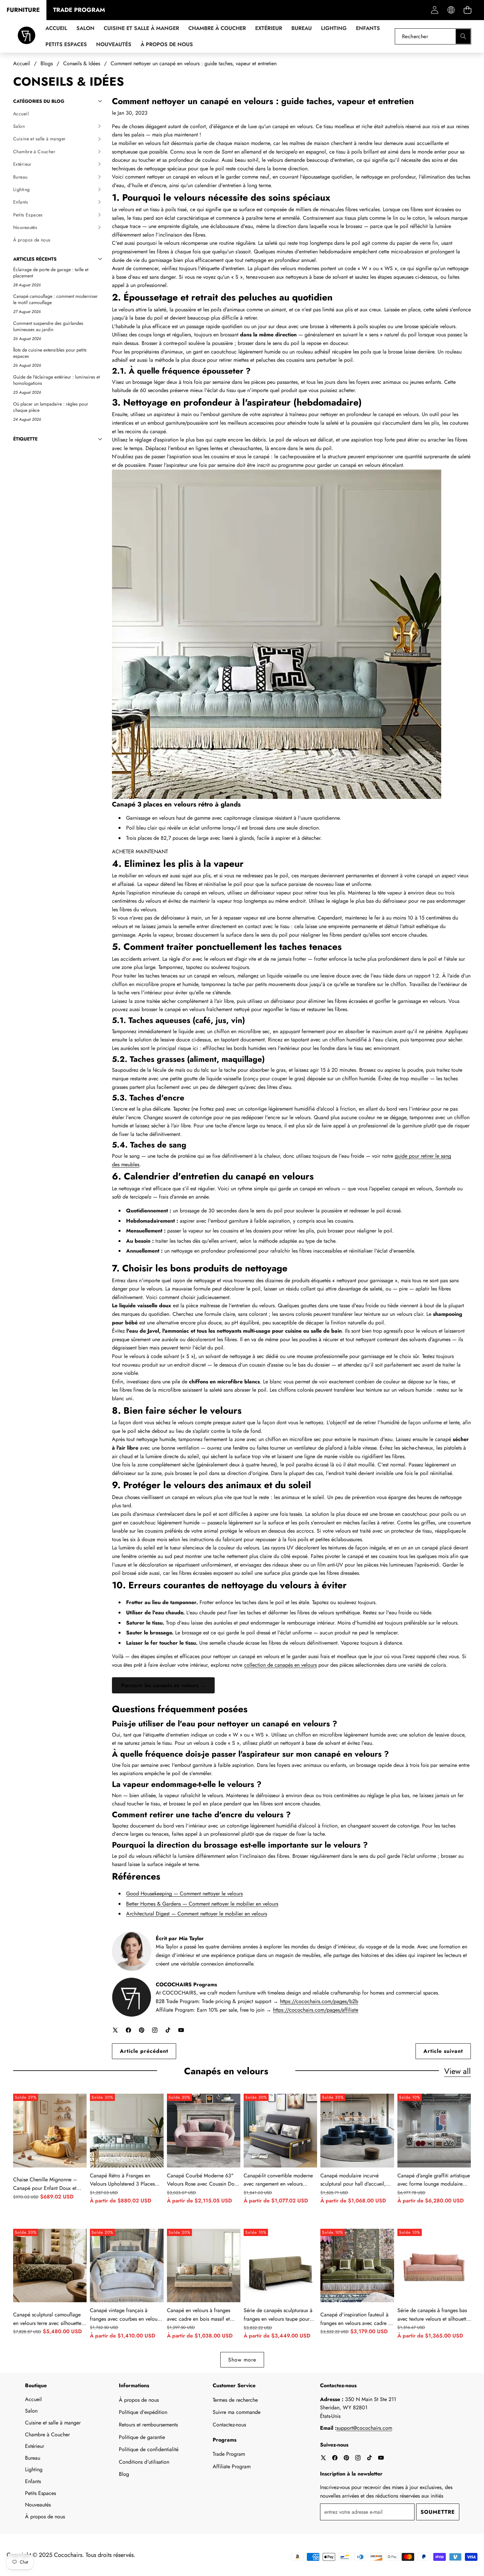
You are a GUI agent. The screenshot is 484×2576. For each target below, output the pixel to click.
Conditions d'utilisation (144, 2462)
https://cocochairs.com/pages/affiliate (316, 2010)
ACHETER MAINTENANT (140, 851)
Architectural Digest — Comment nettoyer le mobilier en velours (197, 1914)
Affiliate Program (232, 2466)
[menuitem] (58, 114)
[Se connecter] (434, 10)
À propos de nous (45, 2517)
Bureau (33, 2458)
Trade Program (229, 2454)
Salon (31, 2411)
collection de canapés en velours (280, 1665)
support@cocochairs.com (364, 2428)
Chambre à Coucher (47, 2434)
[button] (467, 10)
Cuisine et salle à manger (53, 2423)
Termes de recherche (235, 2400)
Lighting (34, 2469)
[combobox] (433, 36)
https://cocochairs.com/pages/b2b (319, 2001)
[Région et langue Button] (451, 10)
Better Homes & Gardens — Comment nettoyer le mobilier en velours (202, 1904)
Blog (124, 2474)
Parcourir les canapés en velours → (163, 1685)
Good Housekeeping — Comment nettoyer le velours (184, 1894)
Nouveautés (38, 2505)
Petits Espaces (40, 2493)
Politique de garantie (142, 2437)
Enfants (33, 2481)
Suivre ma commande (237, 2412)
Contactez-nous (229, 2425)
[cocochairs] (27, 36)
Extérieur (35, 2446)
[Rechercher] (463, 36)
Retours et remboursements (148, 2425)
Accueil (33, 2399)
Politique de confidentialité (149, 2449)
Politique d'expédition (143, 2412)
